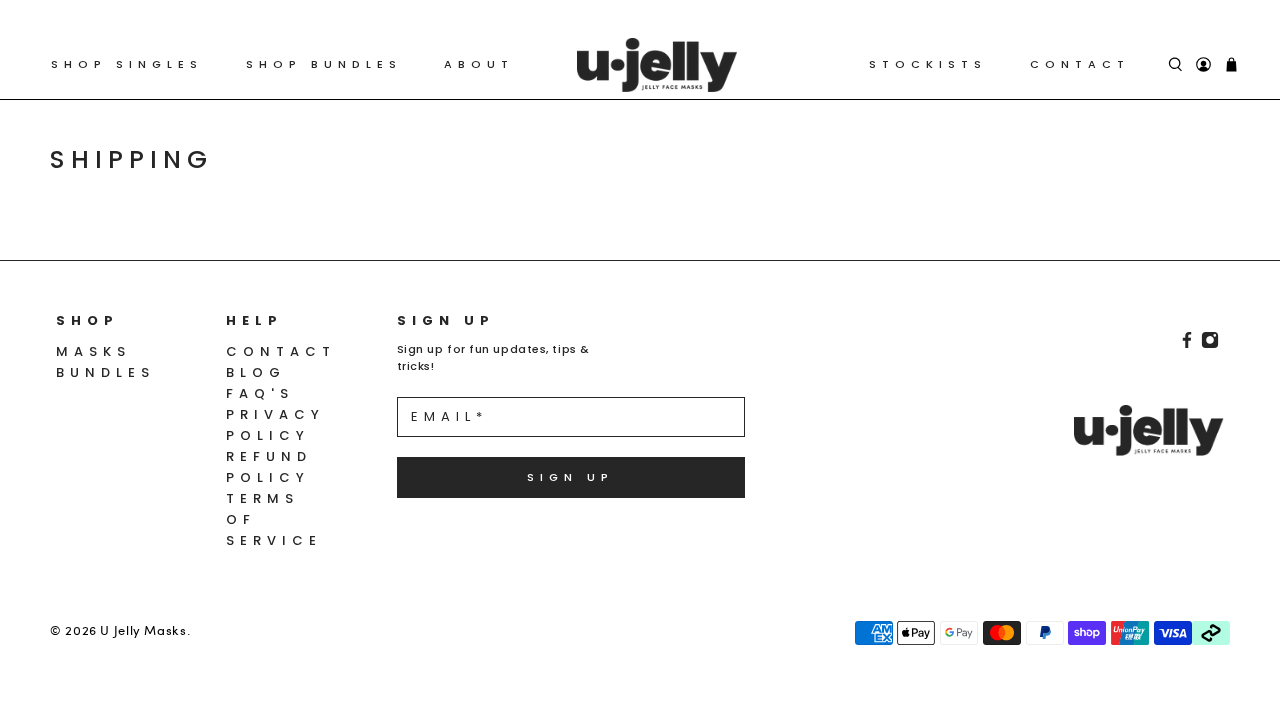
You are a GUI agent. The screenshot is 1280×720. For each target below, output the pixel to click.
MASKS (93, 351)
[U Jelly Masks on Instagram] (1210, 344)
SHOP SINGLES (127, 64)
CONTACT (1080, 64)
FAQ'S (260, 393)
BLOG (256, 372)
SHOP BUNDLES (324, 64)
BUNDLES (105, 372)
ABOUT (479, 64)
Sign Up (570, 477)
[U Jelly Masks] (657, 65)
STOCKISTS (928, 64)
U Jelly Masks (143, 629)
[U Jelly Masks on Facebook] (1187, 344)
